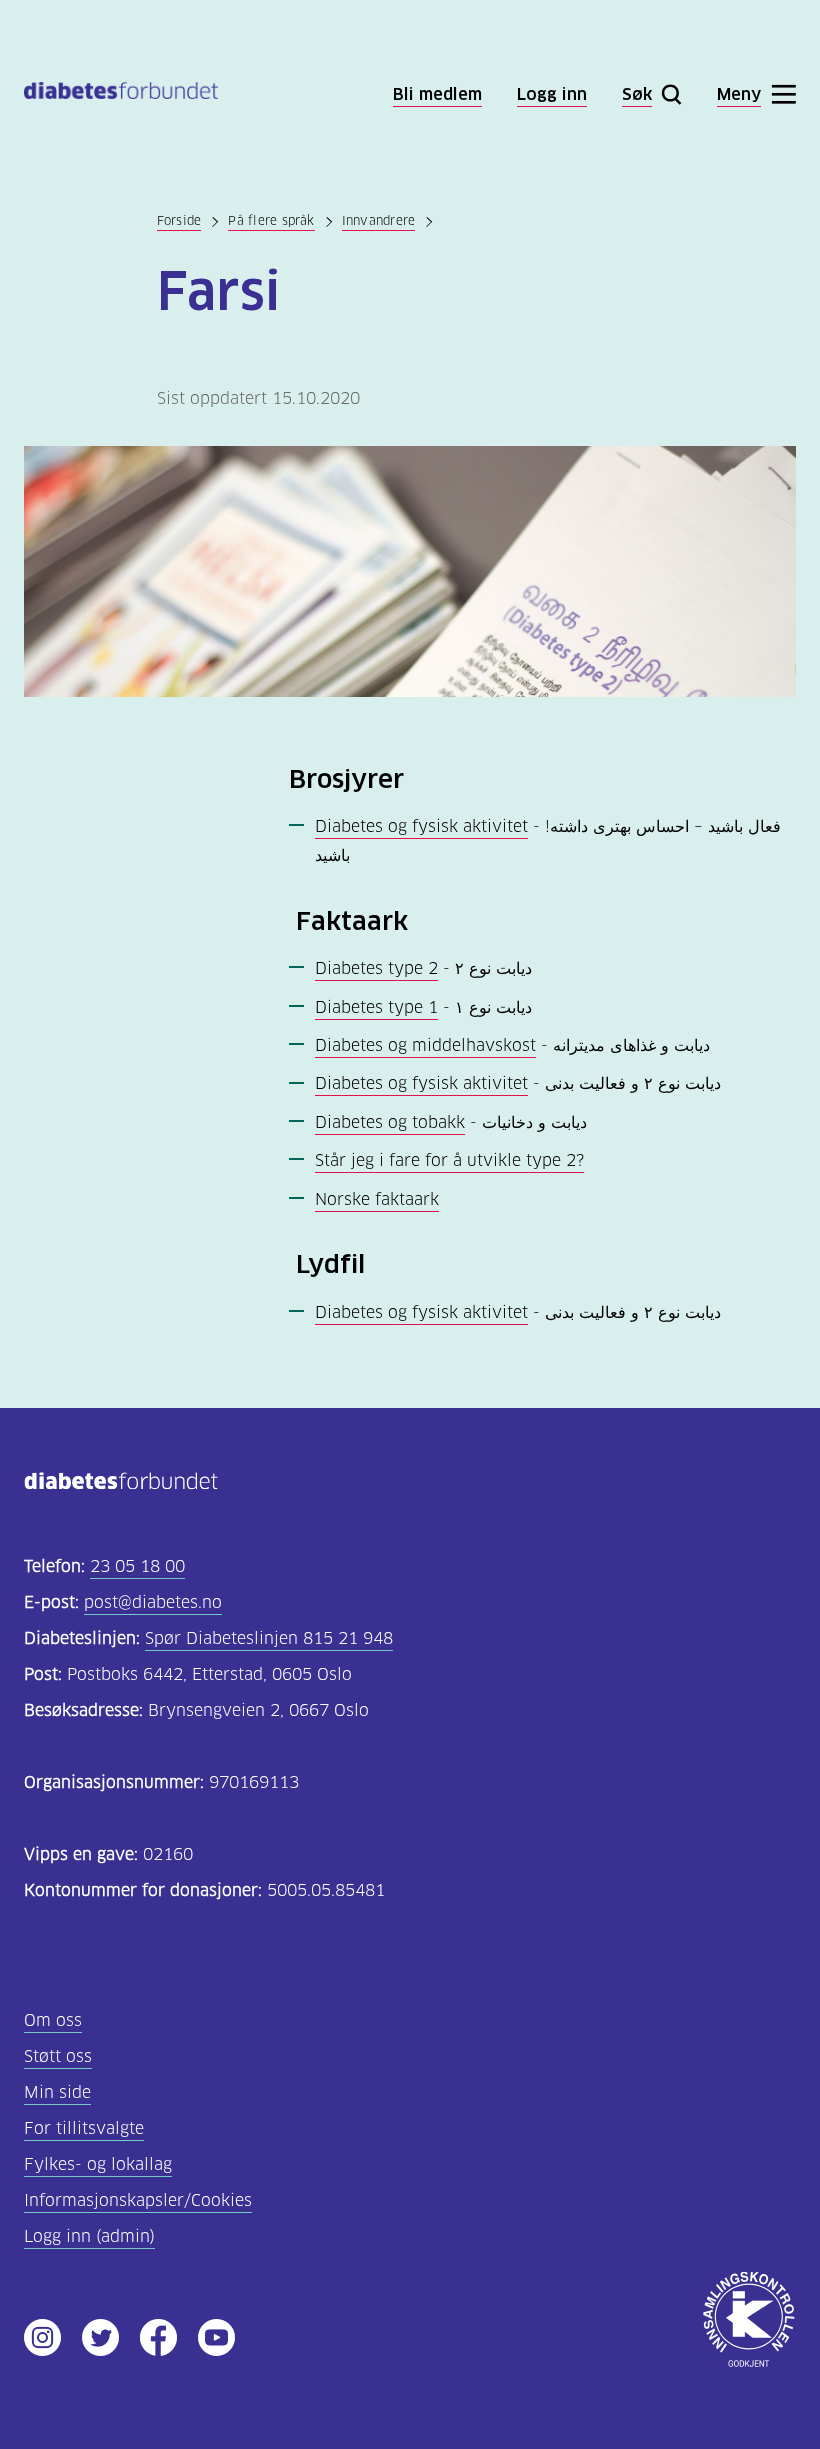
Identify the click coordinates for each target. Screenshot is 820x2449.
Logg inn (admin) (89, 2236)
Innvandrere (379, 220)
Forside (179, 220)
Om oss (53, 2020)
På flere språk (271, 220)
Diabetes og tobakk (390, 1122)
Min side (57, 2092)
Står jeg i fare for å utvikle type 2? (449, 1160)
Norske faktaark (377, 1199)
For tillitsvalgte (84, 2128)
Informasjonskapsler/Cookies (138, 2200)
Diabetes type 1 (376, 1007)
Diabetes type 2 (376, 968)
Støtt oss (58, 2056)
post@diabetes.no (153, 1602)
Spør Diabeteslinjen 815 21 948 (269, 1638)
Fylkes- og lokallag (98, 2164)
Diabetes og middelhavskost (425, 1045)
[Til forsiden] (121, 94)
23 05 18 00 (137, 1566)
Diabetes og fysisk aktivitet (421, 826)
